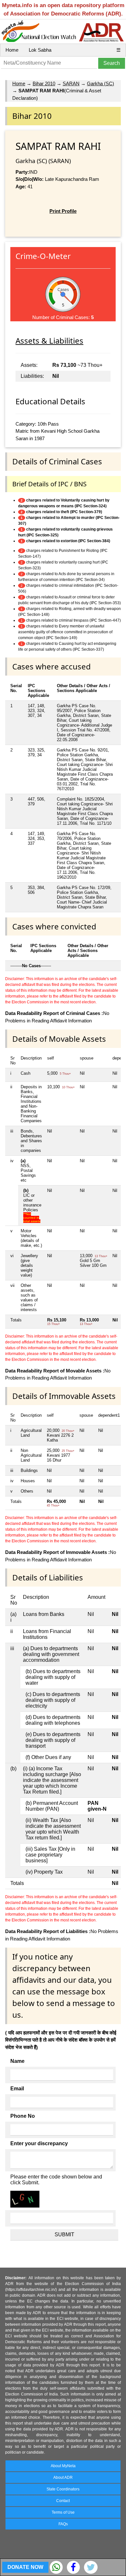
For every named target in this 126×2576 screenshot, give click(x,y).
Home (12, 50)
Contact (63, 2501)
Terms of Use (63, 2512)
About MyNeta (63, 2466)
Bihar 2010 (44, 83)
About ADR (63, 2478)
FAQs (63, 2524)
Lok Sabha (40, 50)
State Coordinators (63, 2489)
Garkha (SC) (100, 83)
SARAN (71, 83)
